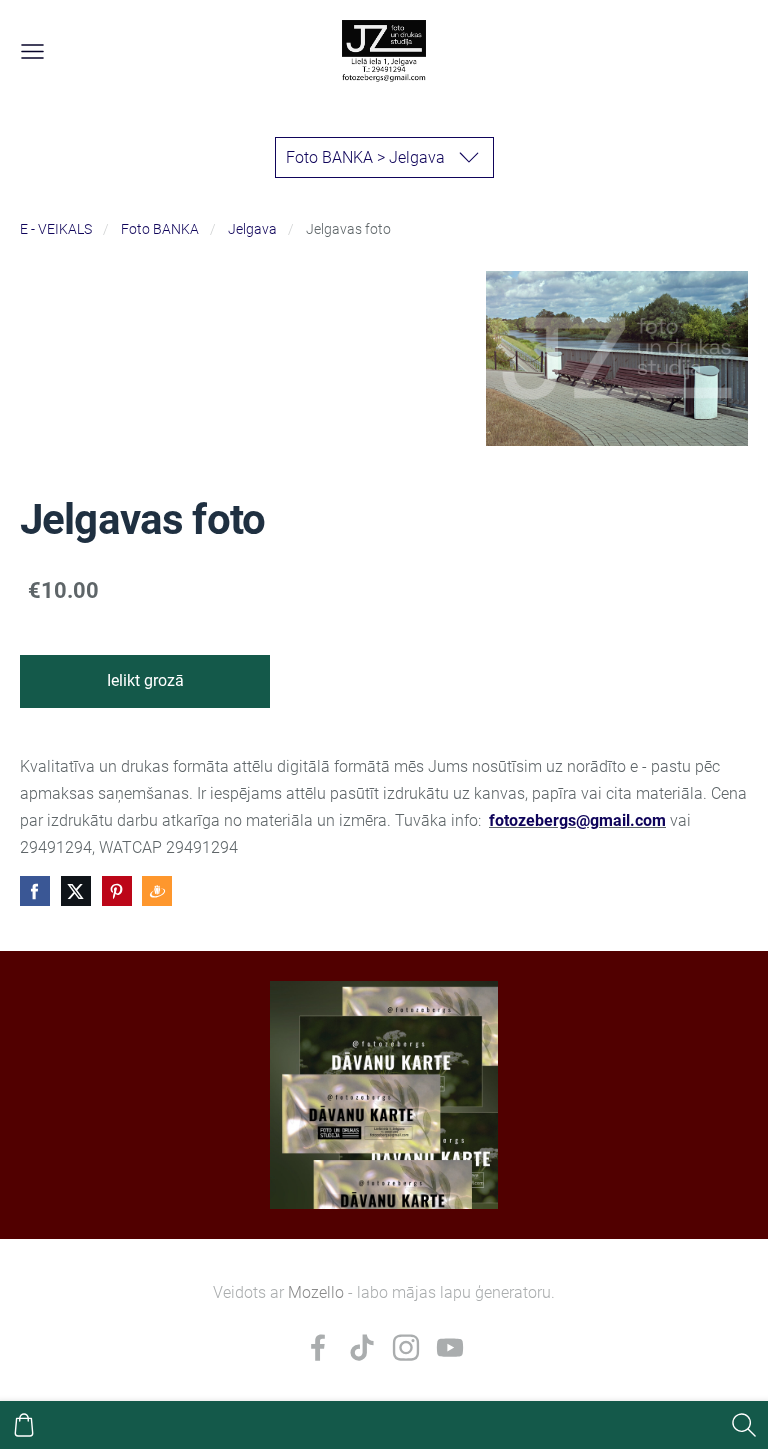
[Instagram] (406, 1347)
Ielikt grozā (145, 680)
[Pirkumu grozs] (24, 1425)
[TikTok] (362, 1347)
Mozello (316, 1292)
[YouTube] (450, 1347)
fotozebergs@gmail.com (577, 820)
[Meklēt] (744, 1425)
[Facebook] (318, 1347)
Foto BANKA (160, 229)
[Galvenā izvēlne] (32, 51)
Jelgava (252, 229)
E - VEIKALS (56, 229)
